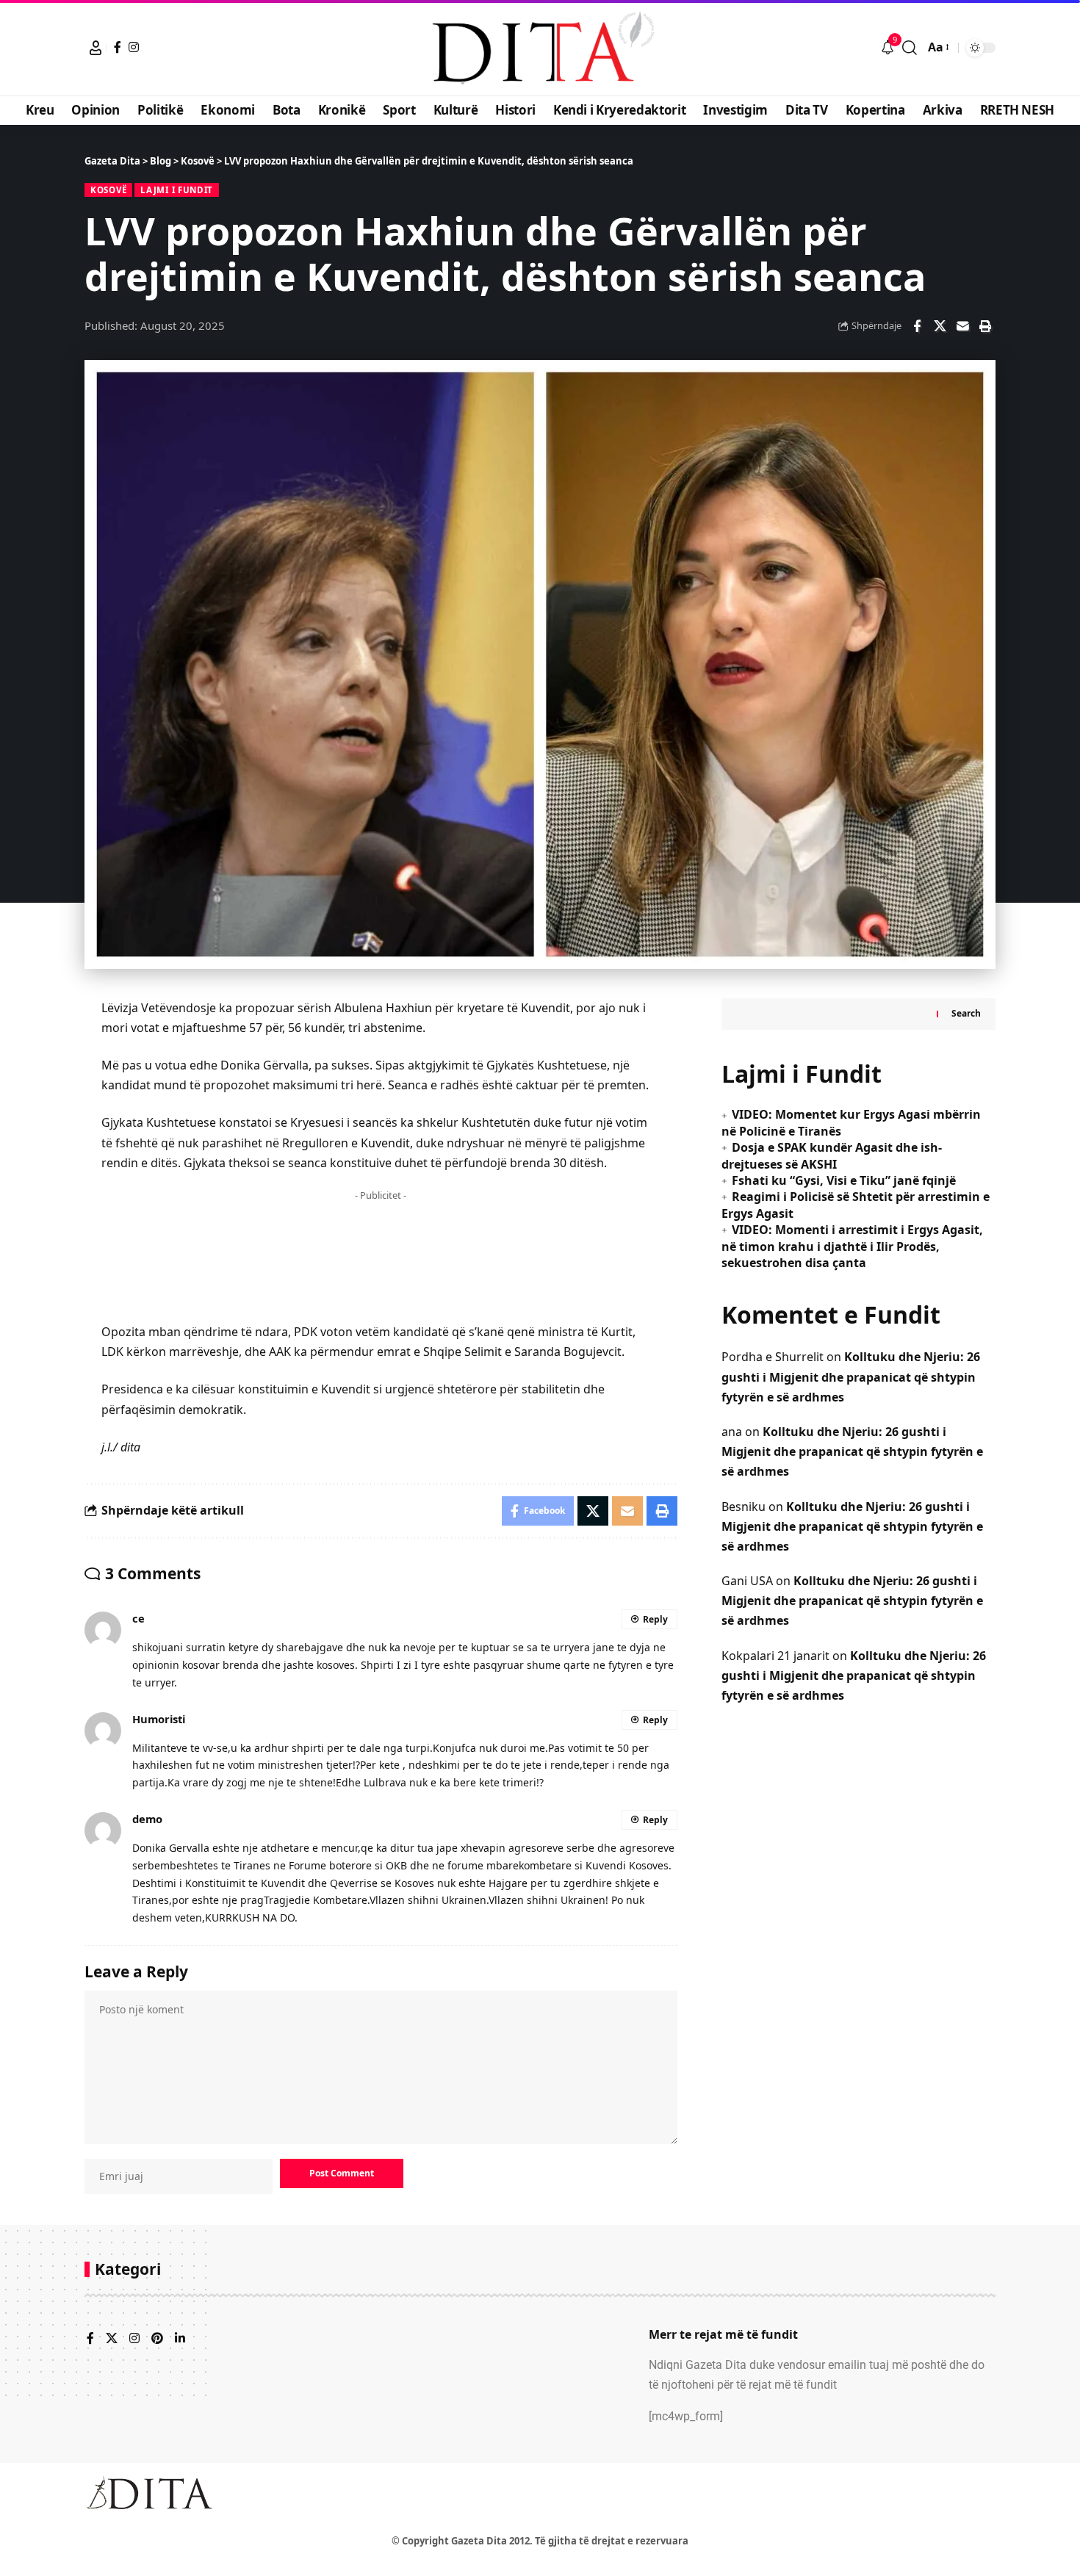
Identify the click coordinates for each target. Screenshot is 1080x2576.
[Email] (962, 326)
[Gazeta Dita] (540, 48)
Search (966, 1013)
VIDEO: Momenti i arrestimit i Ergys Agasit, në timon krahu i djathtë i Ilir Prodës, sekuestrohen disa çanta (852, 1246)
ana (732, 1432)
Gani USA (747, 1581)
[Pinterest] (157, 2339)
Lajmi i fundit (177, 190)
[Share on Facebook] (917, 326)
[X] (112, 2339)
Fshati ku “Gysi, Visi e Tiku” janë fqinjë (844, 1180)
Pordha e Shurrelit (773, 1357)
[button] (96, 48)
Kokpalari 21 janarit (775, 1656)
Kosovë (108, 190)
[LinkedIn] (180, 2339)
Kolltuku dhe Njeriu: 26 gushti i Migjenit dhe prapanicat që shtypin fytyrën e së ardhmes (851, 1377)
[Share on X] (940, 326)
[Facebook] (118, 47)
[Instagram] (134, 47)
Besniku (744, 1507)
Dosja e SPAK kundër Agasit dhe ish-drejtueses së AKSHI (832, 1155)
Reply (655, 1619)
